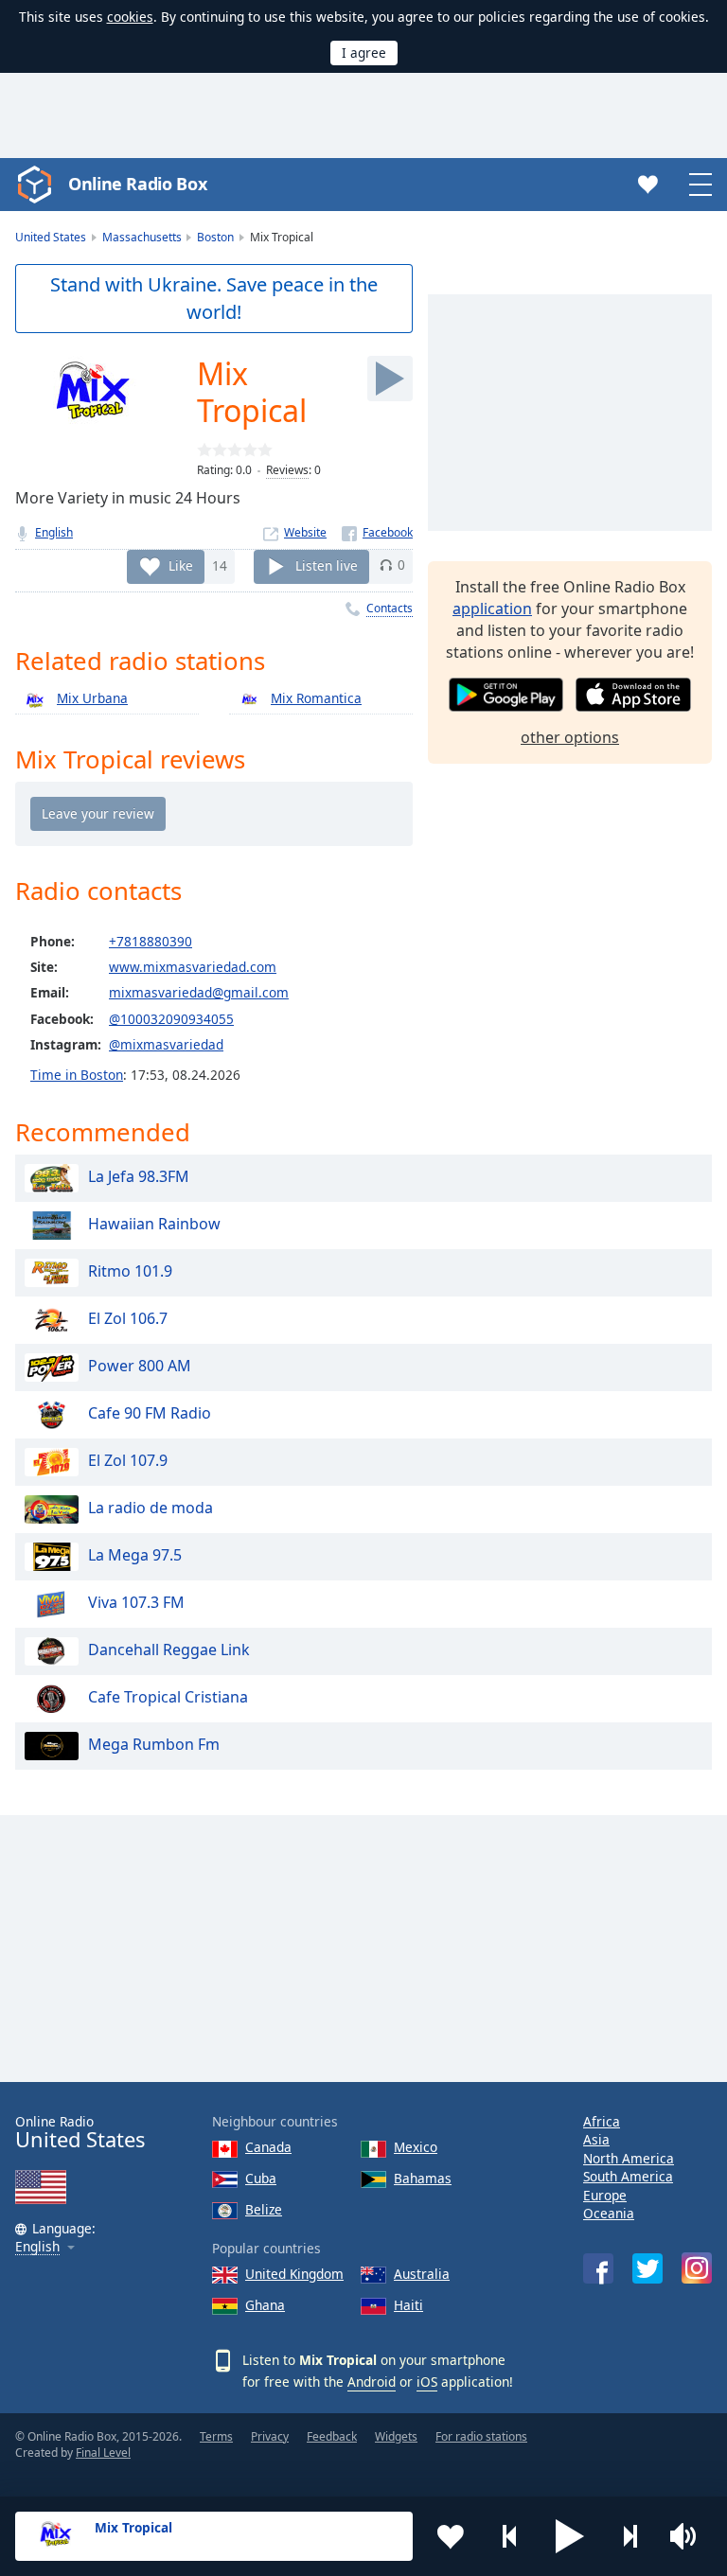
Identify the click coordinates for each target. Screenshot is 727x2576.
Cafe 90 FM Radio (150, 1413)
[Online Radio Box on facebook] (598, 2268)
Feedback (332, 2436)
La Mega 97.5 (135, 1555)
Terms (216, 2436)
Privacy (270, 2436)
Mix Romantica (316, 698)
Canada (268, 2147)
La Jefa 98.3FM (139, 1176)
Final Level (103, 2452)
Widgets (396, 2436)
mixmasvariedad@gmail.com (199, 992)
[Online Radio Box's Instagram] (697, 2268)
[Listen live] (390, 379)
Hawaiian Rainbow (154, 1224)
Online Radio (80, 2133)
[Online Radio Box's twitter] (647, 2268)
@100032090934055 (171, 1019)
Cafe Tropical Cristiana (168, 1697)
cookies (130, 17)
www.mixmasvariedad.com (193, 967)
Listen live (327, 565)
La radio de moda (151, 1508)
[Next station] (629, 2536)
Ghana (265, 2305)
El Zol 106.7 (128, 1318)
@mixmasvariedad (166, 1044)
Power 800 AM (140, 1366)
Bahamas (423, 2178)
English (54, 532)
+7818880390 (151, 941)
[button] (570, 2536)
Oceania (609, 2213)
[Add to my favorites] (451, 2536)
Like (181, 565)
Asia (596, 2139)
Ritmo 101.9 (130, 1271)
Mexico (416, 2147)
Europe (605, 2195)
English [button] (37, 2247)
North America (629, 2158)
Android (372, 2382)
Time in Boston (77, 1075)
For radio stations (481, 2436)
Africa (602, 2121)
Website (305, 532)
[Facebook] (377, 532)
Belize (264, 2209)
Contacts (390, 608)
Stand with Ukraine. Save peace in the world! (214, 298)
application (492, 609)
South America (628, 2176)
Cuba (261, 2178)
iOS (427, 2382)
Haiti (408, 2305)
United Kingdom (294, 2274)
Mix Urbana (92, 698)
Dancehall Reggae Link (169, 1650)
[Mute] (689, 2536)
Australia (422, 2274)
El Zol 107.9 (128, 1460)
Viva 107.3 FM (136, 1602)
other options (570, 737)
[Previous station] (510, 2536)
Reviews (287, 470)
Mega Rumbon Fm (154, 1744)
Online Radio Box (137, 184)
